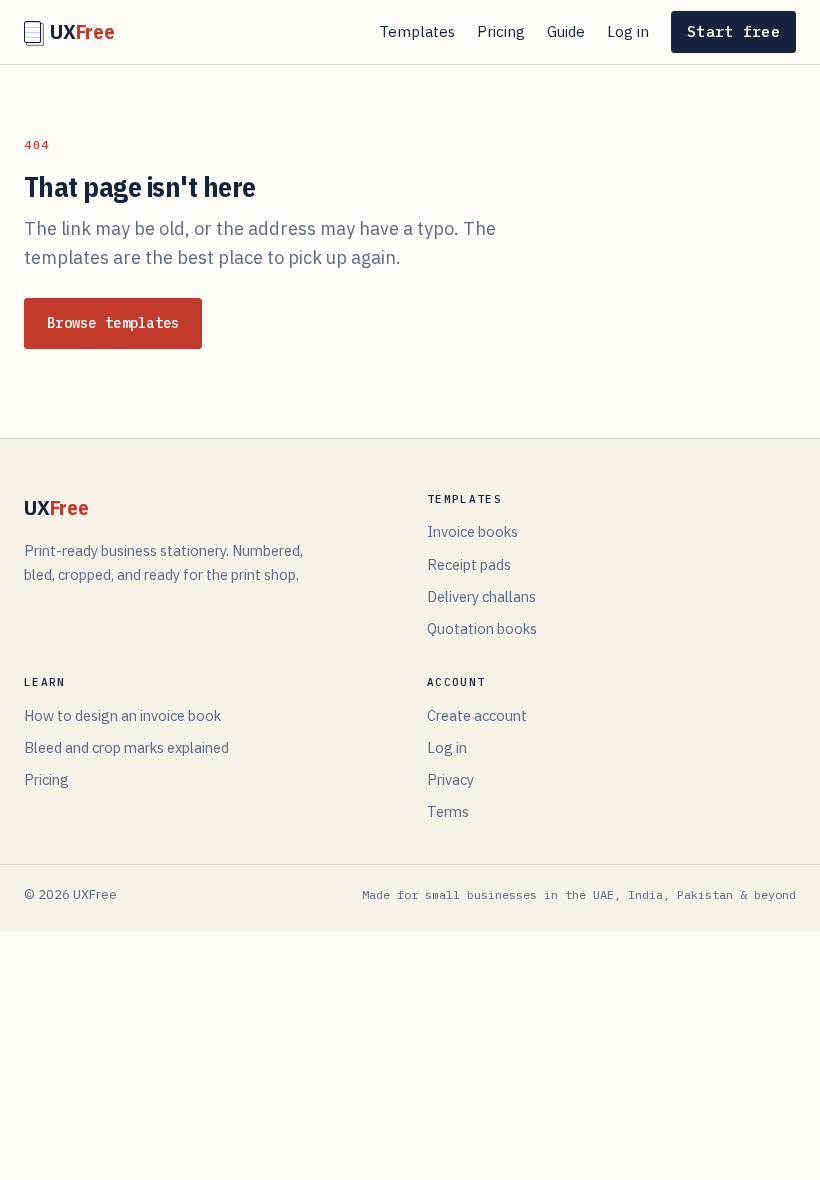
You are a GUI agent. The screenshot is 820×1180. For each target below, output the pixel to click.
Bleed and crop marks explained (126, 747)
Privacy (450, 779)
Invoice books (472, 531)
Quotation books (482, 628)
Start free (733, 31)
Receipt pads (469, 564)
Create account (477, 715)
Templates (417, 31)
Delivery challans (481, 596)
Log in (628, 31)
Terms (448, 811)
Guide (566, 31)
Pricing (501, 31)
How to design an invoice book (122, 715)
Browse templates (113, 323)
